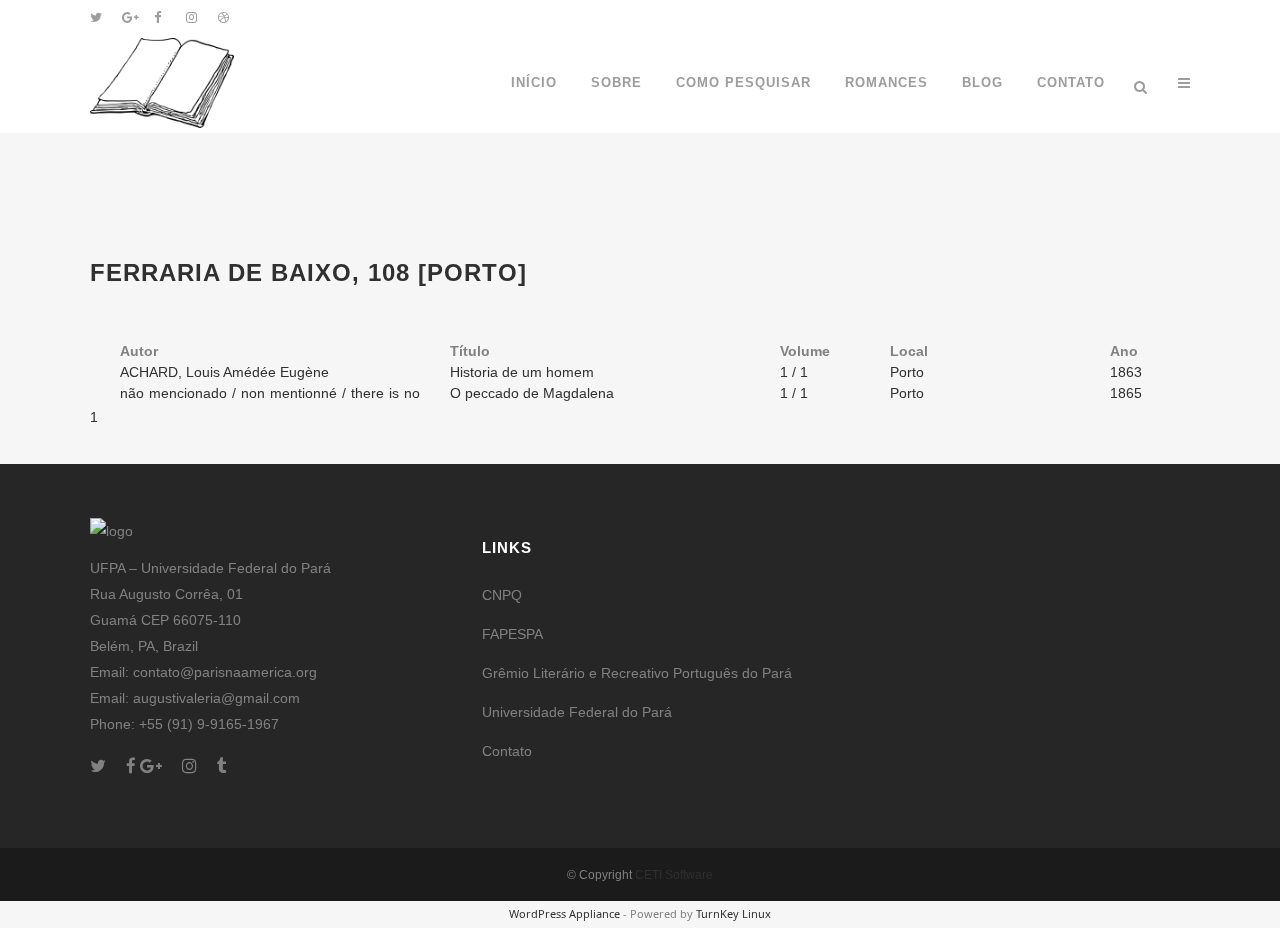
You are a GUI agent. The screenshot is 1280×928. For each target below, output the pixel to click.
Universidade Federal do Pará (577, 712)
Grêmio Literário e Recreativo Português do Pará (637, 673)
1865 (1126, 393)
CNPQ (502, 595)
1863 (1126, 372)
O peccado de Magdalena (532, 393)
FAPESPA (512, 634)
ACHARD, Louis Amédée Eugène (224, 372)
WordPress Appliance (564, 913)
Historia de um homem (522, 372)
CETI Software (674, 875)
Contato (507, 751)
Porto (907, 372)
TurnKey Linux (733, 913)
